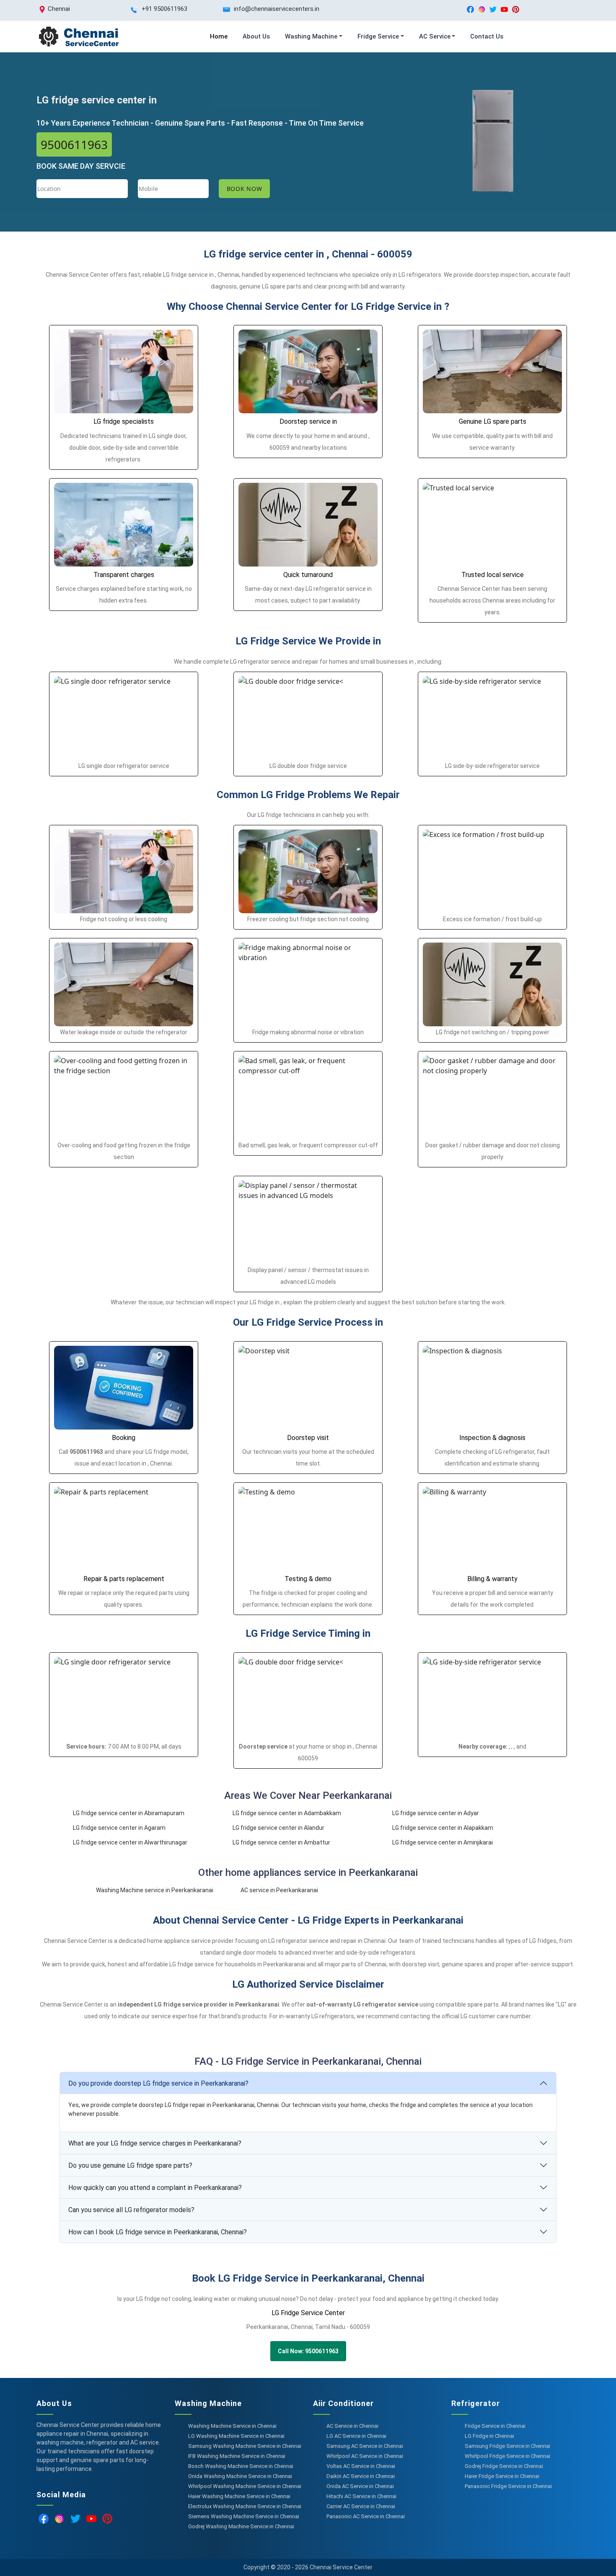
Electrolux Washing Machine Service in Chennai (245, 2506)
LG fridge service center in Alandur (278, 1828)
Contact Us (487, 36)
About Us (256, 36)
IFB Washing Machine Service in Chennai (237, 2456)
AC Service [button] (435, 36)
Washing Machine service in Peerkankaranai (155, 1890)
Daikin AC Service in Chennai (361, 2476)
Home (219, 36)
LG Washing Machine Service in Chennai (236, 2436)
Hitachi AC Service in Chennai (361, 2496)
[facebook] (470, 9)
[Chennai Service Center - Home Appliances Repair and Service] (78, 37)
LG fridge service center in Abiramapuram (129, 1813)
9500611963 (74, 144)
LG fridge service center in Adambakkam (287, 1813)
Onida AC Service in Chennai (360, 2486)
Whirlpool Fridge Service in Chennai (507, 2456)
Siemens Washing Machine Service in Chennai (244, 2516)
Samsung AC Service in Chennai (365, 2446)
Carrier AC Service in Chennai (361, 2506)
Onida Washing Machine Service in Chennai (240, 2476)
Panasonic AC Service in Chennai (366, 2516)
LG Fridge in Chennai (489, 2436)
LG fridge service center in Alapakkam (443, 1828)
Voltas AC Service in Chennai (361, 2466)
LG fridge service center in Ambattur (281, 1842)
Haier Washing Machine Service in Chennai (239, 2496)
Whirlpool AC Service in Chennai (365, 2456)
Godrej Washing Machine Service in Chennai (241, 2526)
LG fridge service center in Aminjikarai (443, 1842)
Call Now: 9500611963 (308, 2351)
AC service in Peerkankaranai (279, 1890)
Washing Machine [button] (311, 36)
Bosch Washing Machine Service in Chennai (241, 2466)
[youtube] (504, 9)
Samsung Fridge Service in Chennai (507, 2446)
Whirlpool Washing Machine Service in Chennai (245, 2486)
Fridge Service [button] (378, 36)
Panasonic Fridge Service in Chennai (508, 2486)
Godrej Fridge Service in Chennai (504, 2466)
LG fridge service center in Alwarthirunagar (130, 1842)
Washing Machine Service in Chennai (232, 2426)
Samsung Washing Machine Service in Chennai (245, 2446)
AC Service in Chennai (352, 2426)
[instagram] (482, 9)
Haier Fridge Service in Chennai (502, 2476)
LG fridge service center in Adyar (436, 1813)
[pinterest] (516, 9)
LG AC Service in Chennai (356, 2436)
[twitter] (493, 9)
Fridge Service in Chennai (495, 2426)
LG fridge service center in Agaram (119, 1828)
